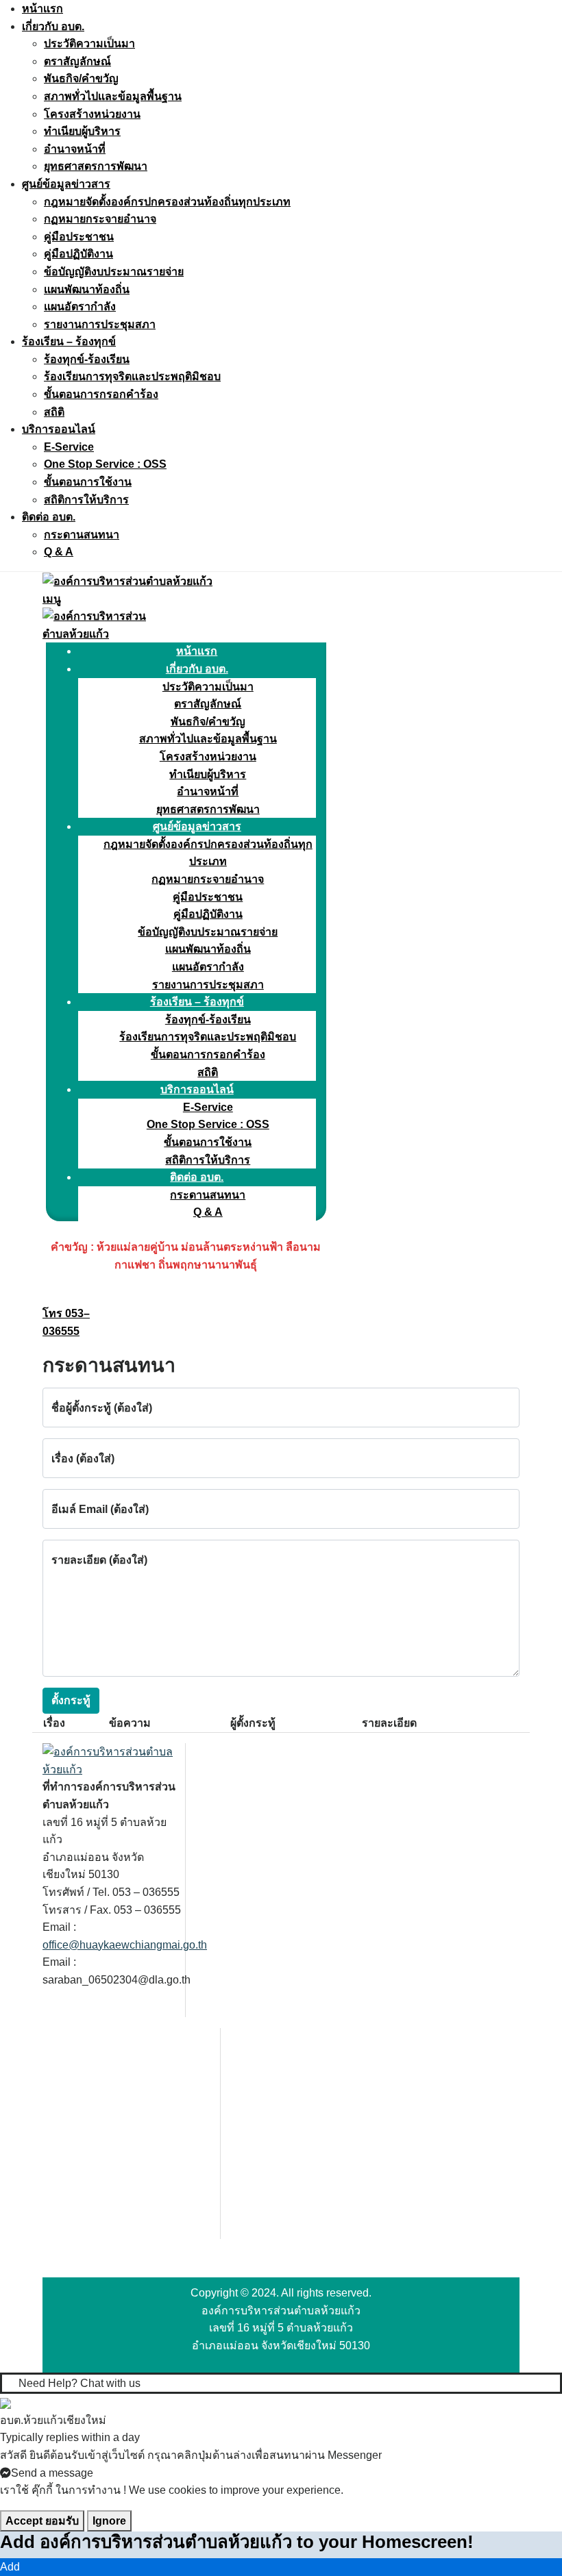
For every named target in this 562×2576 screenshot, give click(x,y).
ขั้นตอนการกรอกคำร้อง (101, 394)
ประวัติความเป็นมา (89, 43)
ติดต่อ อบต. (49, 517)
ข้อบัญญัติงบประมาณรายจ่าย (114, 272)
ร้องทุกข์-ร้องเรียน (87, 359)
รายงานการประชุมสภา (100, 324)
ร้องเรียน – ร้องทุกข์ (69, 341)
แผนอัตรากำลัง (80, 307)
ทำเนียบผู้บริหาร (82, 131)
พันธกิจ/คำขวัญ (81, 78)
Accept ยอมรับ (42, 2521)
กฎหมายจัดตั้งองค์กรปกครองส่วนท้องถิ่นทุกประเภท (167, 202)
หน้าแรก (42, 9)
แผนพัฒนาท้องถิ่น (87, 289)
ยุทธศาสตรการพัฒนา (96, 166)
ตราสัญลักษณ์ (77, 61)
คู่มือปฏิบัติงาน (78, 254)
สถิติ (54, 412)
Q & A (59, 552)
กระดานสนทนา (82, 535)
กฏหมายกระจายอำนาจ (100, 219)
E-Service (69, 447)
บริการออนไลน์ (59, 429)
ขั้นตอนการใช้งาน (88, 482)
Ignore (109, 2521)
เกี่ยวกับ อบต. (53, 26)
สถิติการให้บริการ (86, 500)
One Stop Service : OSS (105, 464)
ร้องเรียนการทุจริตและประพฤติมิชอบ (132, 376)
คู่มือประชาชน (79, 237)
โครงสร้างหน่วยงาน (92, 114)
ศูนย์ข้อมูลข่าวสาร (66, 184)
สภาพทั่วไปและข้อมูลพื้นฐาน (113, 96)
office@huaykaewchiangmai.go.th (125, 1945)
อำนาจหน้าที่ (75, 149)
